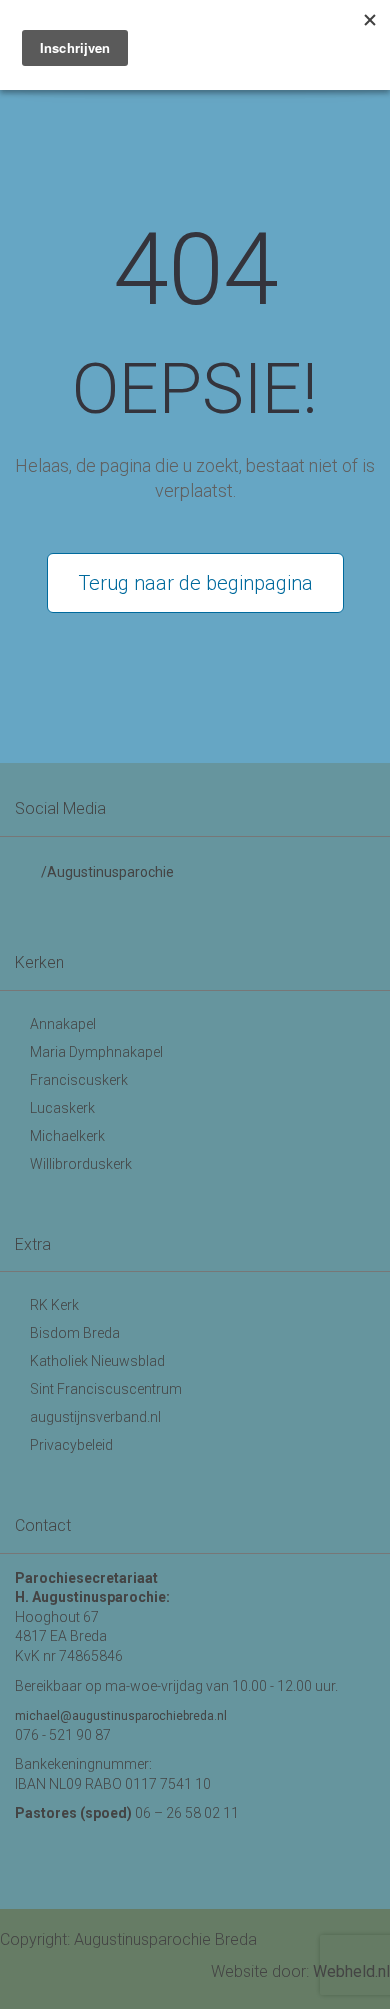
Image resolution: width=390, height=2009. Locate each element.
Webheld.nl (351, 1971)
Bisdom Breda (75, 1333)
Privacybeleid (71, 1445)
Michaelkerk (67, 1136)
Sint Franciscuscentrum (106, 1389)
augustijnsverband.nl (95, 1417)
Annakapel (63, 1024)
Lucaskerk (62, 1108)
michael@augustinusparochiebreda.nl (121, 1716)
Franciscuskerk (79, 1080)
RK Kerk (54, 1305)
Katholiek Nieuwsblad (97, 1361)
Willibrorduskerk (81, 1164)
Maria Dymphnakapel (96, 1052)
